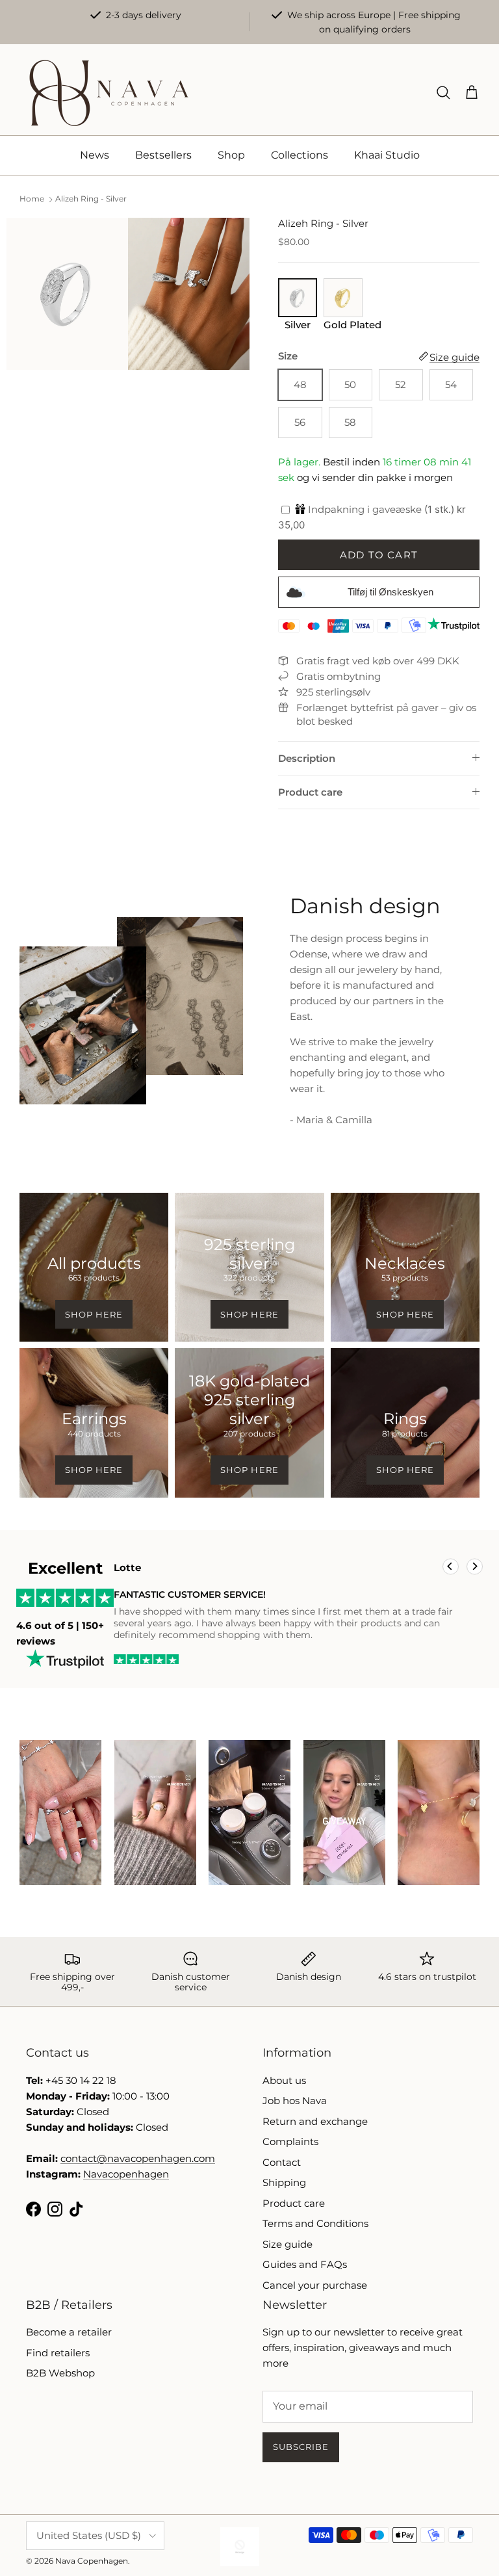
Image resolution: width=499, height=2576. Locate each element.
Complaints (290, 2141)
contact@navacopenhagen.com (138, 2158)
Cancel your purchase (315, 2285)
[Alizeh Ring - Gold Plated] (343, 313)
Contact (282, 2162)
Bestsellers (163, 155)
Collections (300, 155)
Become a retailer (69, 2332)
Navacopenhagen (126, 2174)
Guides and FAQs (305, 2264)
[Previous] (451, 1567)
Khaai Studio (387, 155)
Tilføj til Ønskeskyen (390, 592)
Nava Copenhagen (92, 2561)
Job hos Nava (295, 2101)
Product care (310, 792)
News (95, 155)
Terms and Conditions (315, 2223)
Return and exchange (315, 2121)
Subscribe (301, 2447)
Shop (231, 155)
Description (307, 758)
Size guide (288, 2244)
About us (284, 2080)
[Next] (475, 1567)
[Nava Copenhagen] (109, 93)
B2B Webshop (60, 2373)
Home (32, 199)
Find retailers (58, 2353)
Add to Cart (379, 555)
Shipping (284, 2182)
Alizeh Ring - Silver (91, 199)
